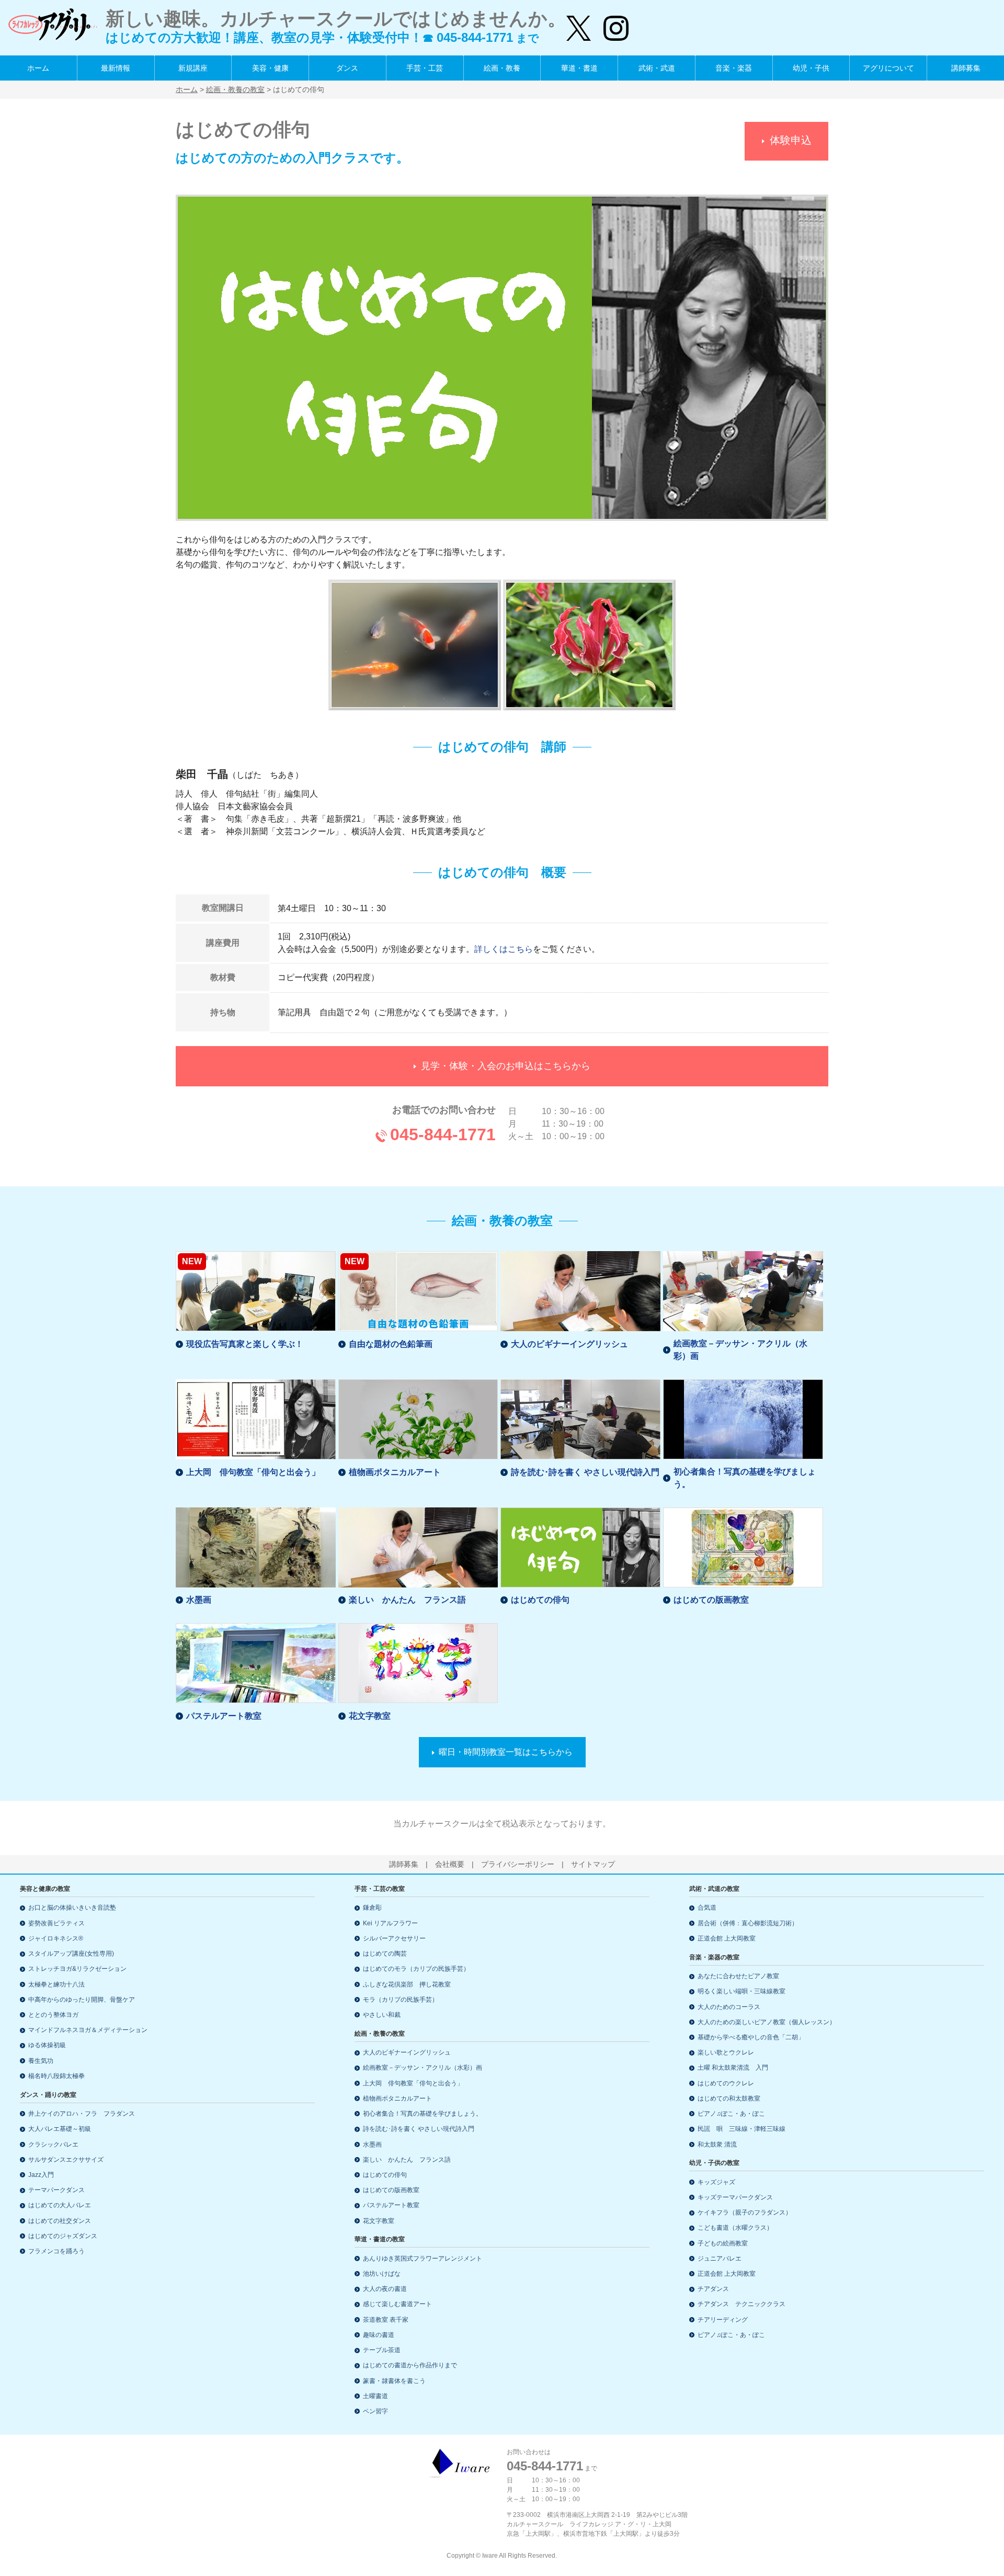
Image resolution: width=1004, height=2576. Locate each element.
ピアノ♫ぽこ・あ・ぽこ (731, 2114)
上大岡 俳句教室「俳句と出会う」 (253, 1472)
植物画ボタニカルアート (395, 1472)
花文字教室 (370, 1716)
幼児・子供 (811, 68)
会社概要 (450, 1864)
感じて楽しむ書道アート (397, 2304)
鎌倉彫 (372, 1908)
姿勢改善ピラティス (56, 1923)
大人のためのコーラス (729, 2007)
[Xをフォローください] (579, 24)
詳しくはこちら (504, 949)
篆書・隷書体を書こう (394, 2381)
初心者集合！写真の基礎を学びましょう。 (745, 1478)
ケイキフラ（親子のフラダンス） (745, 2212)
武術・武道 (657, 68)
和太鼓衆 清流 (717, 2144)
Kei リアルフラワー (390, 1923)
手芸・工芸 (425, 68)
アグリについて (888, 68)
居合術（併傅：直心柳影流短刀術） (748, 1923)
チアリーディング (723, 2320)
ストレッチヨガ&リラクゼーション (77, 1969)
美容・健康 (270, 68)
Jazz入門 (41, 2175)
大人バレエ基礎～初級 (60, 2129)
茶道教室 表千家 (386, 2320)
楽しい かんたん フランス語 (407, 1600)
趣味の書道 (379, 2335)
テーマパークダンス (56, 2190)
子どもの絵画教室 (723, 2243)
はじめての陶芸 (385, 1954)
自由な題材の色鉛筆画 (391, 1344)
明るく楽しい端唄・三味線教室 (741, 1991)
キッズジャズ (716, 2182)
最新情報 (116, 68)
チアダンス (713, 2289)
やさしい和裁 (382, 2015)
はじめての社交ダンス (60, 2221)
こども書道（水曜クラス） (735, 2228)
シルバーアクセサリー (394, 1938)
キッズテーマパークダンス (735, 2197)
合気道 (707, 1908)
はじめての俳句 (540, 1600)
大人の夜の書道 (385, 2289)
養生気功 (41, 2061)
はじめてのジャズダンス (63, 2236)
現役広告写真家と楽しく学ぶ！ (245, 1344)
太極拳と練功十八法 (56, 1984)
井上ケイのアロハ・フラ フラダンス (82, 2114)
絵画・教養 (502, 68)
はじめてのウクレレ (726, 2083)
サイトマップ (593, 1864)
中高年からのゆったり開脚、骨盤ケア (82, 2000)
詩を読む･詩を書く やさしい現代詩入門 (585, 1472)
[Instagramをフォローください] (610, 24)
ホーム (38, 68)
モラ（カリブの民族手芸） (401, 2000)
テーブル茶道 (382, 2350)
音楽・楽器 (734, 68)
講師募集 (966, 68)
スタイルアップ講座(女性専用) (71, 1954)
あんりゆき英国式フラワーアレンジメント (423, 2259)
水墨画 (199, 1600)
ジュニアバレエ (720, 2259)
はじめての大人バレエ (60, 2205)
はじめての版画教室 (711, 1600)
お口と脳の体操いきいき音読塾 (72, 1908)
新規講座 (193, 68)
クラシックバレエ (53, 2144)
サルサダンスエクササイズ (66, 2160)
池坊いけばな (382, 2274)
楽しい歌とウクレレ (726, 2052)
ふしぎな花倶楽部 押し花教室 (407, 1984)
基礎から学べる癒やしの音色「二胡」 (751, 2037)
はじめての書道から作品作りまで (410, 2365)
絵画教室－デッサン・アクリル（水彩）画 (740, 1350)
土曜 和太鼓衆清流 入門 (733, 2068)
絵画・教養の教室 (235, 89)
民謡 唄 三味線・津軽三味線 (741, 2129)
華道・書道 (579, 68)
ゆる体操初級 (47, 2045)
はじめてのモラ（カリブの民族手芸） (416, 1969)
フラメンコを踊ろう (56, 2251)
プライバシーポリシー (518, 1864)
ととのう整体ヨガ (53, 2015)
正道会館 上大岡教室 (727, 1938)
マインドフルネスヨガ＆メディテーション (88, 2030)
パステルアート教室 (224, 1716)
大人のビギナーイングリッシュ (569, 1344)
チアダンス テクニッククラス (741, 2304)
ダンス (347, 68)
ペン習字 (375, 2411)
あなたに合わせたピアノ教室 (738, 1976)
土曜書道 (375, 2396)
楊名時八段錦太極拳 (56, 2076)
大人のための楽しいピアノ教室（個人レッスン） (767, 2022)
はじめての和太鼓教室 (729, 2098)
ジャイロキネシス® (56, 1938)
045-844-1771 (443, 1134)
